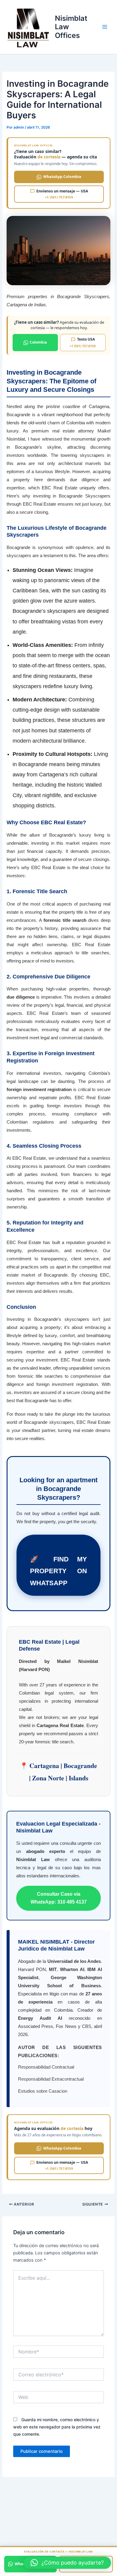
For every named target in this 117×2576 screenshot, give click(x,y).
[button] (67, 2563)
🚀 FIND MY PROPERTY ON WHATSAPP (58, 1571)
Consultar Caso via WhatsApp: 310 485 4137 (59, 1898)
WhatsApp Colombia (62, 177)
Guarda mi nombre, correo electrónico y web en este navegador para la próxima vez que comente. (57, 2427)
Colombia (38, 342)
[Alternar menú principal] (105, 27)
